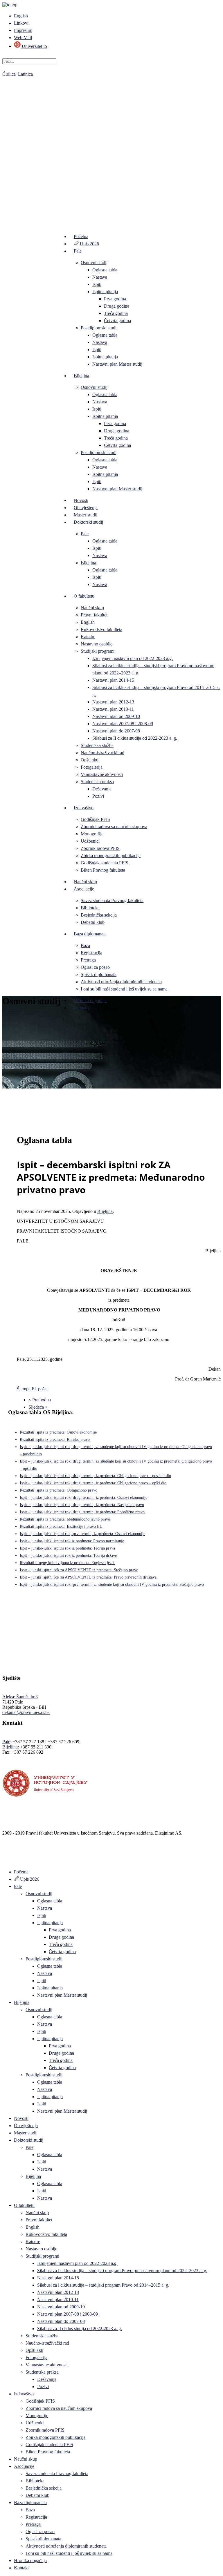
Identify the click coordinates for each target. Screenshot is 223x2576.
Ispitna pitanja (105, 292)
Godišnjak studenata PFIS (105, 863)
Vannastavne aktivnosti (102, 774)
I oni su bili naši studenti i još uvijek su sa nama (124, 989)
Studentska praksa (97, 782)
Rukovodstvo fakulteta (101, 629)
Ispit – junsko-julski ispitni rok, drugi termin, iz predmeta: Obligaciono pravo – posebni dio (95, 1476)
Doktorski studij (88, 522)
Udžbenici (90, 841)
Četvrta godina (117, 321)
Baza (85, 945)
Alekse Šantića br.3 (20, 1697)
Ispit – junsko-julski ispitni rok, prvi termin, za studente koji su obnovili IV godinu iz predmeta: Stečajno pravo (112, 1584)
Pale (78, 251)
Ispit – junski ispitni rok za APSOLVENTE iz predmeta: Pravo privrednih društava (88, 1577)
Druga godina (117, 306)
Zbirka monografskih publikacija (111, 856)
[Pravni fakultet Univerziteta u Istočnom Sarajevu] (111, 145)
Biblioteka (90, 908)
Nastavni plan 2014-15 (113, 680)
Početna (81, 236)
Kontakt (81, 1008)
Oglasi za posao (95, 967)
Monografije (92, 834)
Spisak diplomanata (99, 974)
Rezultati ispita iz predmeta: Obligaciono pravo (59, 1490)
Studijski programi (98, 651)
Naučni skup (92, 608)
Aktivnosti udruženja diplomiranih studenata (121, 982)
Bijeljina (81, 376)
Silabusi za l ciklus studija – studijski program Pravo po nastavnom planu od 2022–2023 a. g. (122, 2271)
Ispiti (97, 284)
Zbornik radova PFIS (100, 848)
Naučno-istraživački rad (102, 753)
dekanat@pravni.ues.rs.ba (26, 1712)
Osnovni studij (94, 263)
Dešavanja (102, 789)
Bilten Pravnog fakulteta (103, 870)
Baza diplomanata (90, 934)
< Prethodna (40, 1400)
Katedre (88, 637)
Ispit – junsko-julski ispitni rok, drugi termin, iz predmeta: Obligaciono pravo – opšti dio (93, 1483)
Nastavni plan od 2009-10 (116, 716)
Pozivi (98, 796)
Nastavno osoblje (97, 644)
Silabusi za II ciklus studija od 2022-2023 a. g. (135, 738)
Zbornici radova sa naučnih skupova (114, 827)
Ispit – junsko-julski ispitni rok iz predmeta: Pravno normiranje (72, 1541)
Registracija (91, 953)
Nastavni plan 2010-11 (113, 709)
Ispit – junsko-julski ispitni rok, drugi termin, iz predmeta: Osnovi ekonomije (83, 1497)
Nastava (100, 277)
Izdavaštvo (84, 808)
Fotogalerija (92, 767)
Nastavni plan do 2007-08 (116, 731)
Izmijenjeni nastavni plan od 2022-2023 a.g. (133, 658)
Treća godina (116, 313)
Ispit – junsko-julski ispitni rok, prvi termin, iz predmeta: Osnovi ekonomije (82, 1534)
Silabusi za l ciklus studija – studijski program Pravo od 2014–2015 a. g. (103, 2285)
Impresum (23, 30)
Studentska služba (97, 745)
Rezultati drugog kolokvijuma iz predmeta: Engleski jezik (67, 1563)
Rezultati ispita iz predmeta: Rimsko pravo (55, 1440)
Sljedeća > (38, 1407)
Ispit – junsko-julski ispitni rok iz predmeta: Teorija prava (67, 1548)
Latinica (25, 74)
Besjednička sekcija (99, 915)
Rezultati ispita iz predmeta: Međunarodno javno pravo (65, 1519)
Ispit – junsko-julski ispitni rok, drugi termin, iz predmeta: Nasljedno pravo (82, 1505)
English (21, 16)
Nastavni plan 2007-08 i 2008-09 (123, 724)
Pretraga (88, 960)
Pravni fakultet (94, 615)
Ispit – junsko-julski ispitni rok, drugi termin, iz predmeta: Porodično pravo (82, 1512)
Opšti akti (90, 760)
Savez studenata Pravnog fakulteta (112, 900)
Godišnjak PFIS (95, 819)
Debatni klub (93, 922)
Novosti (81, 500)
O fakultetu (84, 596)
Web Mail (23, 38)
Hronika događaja (90, 1001)
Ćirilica (9, 74)
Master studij (86, 515)
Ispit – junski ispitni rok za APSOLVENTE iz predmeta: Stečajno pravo (79, 1570)
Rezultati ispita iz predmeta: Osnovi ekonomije (58, 1432)
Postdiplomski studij (99, 328)
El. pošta (40, 1389)
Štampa (24, 1389)
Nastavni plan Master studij (117, 364)
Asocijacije (84, 889)
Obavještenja (86, 508)
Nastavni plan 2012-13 (113, 702)
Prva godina (115, 299)
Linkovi (21, 23)
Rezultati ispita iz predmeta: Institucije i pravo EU (61, 1526)
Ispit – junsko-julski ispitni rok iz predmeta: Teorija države (68, 1555)
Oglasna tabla (105, 270)
